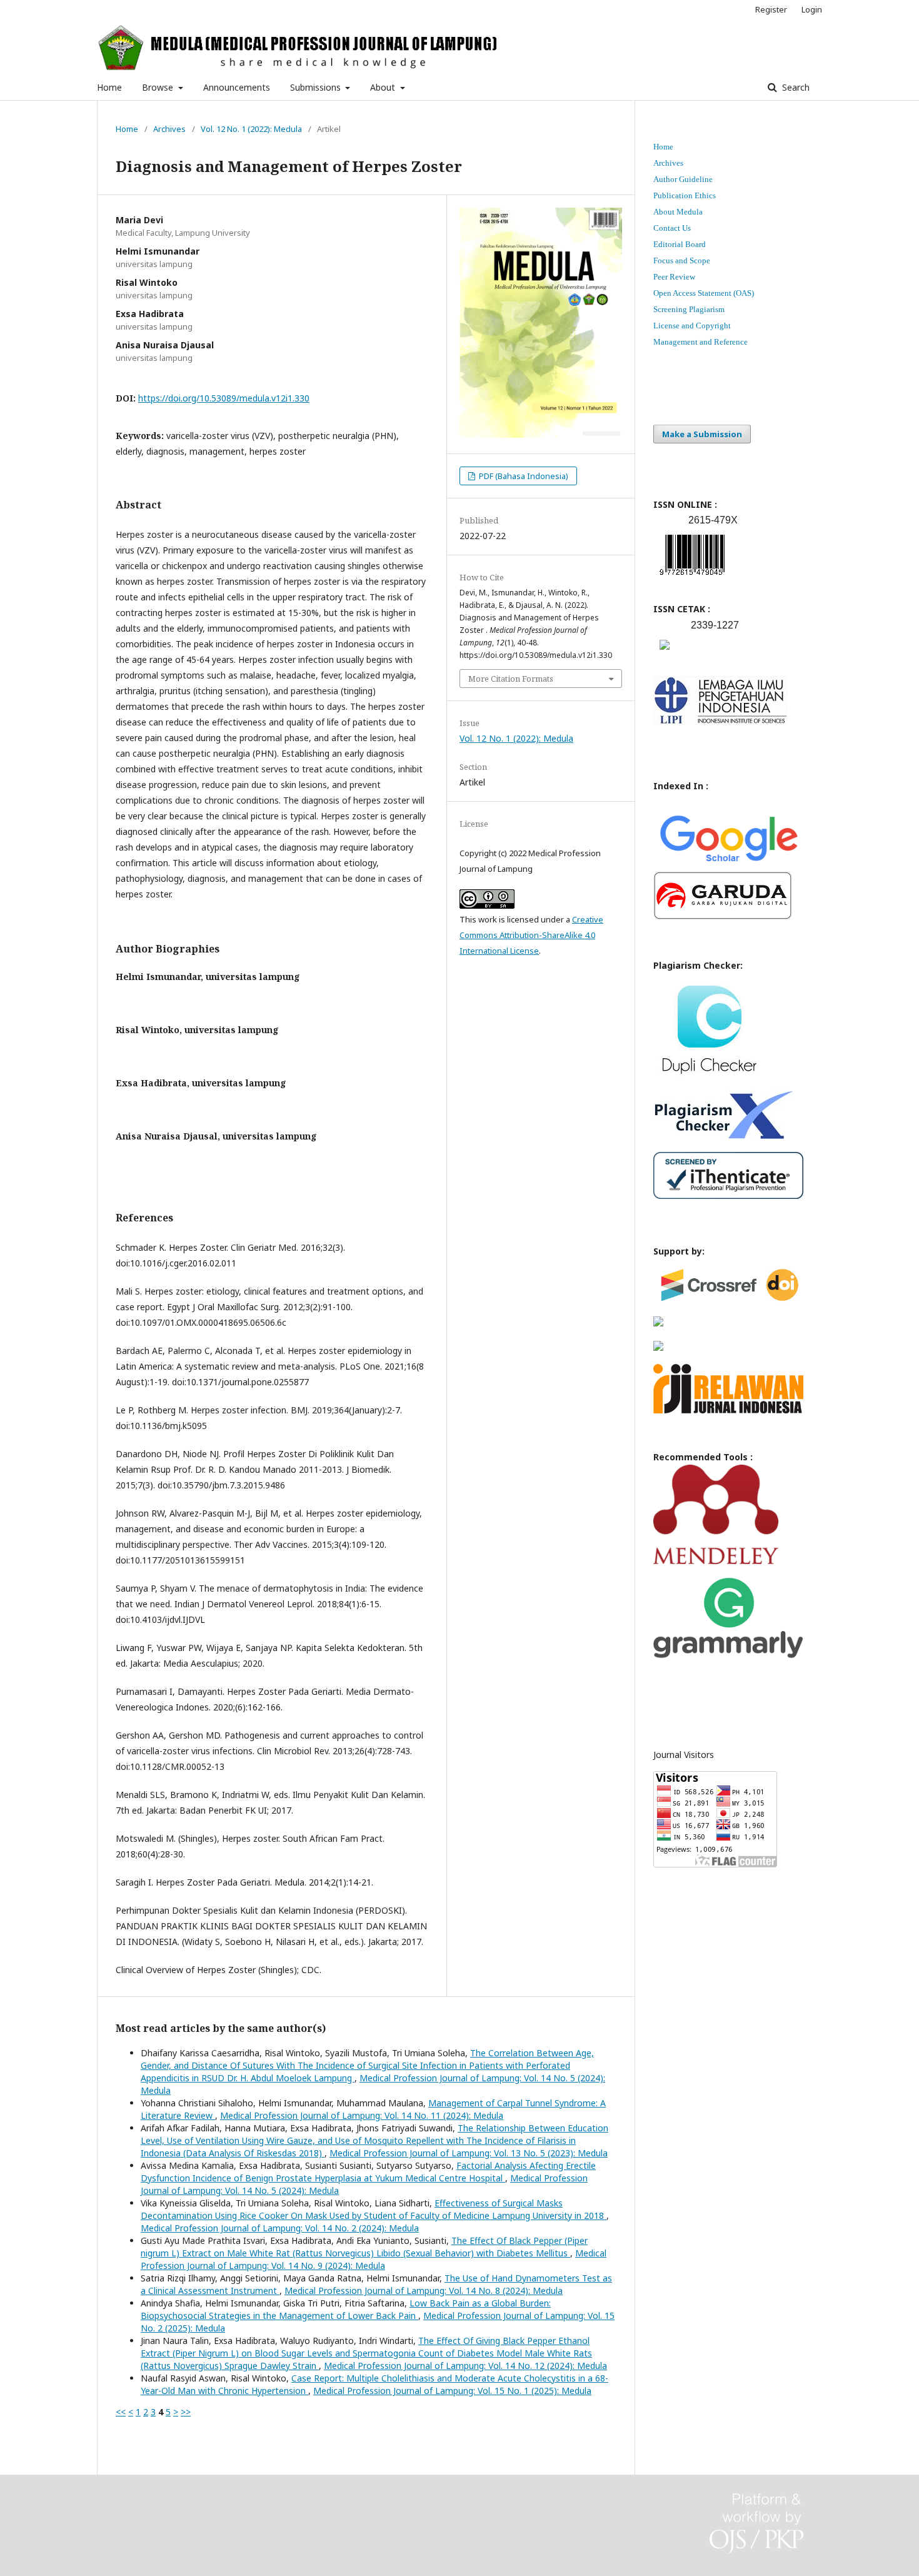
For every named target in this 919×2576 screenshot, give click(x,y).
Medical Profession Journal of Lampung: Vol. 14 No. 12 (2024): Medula (465, 2366)
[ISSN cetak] (665, 653)
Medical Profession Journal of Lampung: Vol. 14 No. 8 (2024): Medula (424, 2291)
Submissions (317, 87)
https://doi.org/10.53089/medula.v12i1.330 (224, 398)
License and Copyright (692, 326)
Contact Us (672, 228)
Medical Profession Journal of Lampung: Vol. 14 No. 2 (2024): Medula (280, 2228)
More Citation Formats (511, 679)
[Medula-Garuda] (723, 917)
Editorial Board (680, 244)
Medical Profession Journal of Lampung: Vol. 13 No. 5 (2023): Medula (469, 2153)
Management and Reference (701, 342)
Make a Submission (702, 434)
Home (109, 87)
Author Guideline (683, 179)
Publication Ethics (685, 195)
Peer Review (674, 277)
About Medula (678, 212)
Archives (169, 129)
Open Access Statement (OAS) (704, 293)
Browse (159, 87)
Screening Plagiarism (689, 309)
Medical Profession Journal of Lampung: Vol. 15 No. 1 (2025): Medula (452, 2391)
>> (186, 2412)
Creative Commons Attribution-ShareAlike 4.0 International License (531, 935)
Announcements (237, 87)
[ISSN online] (692, 578)
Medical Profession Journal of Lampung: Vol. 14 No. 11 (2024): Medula (362, 2115)
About (384, 87)
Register (771, 9)
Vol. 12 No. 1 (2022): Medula (251, 129)
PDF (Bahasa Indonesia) (523, 476)
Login (812, 9)
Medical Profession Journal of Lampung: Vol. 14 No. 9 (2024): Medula (374, 2259)
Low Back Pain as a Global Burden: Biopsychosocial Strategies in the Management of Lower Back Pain (346, 2309)
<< (121, 2412)
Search (795, 87)
